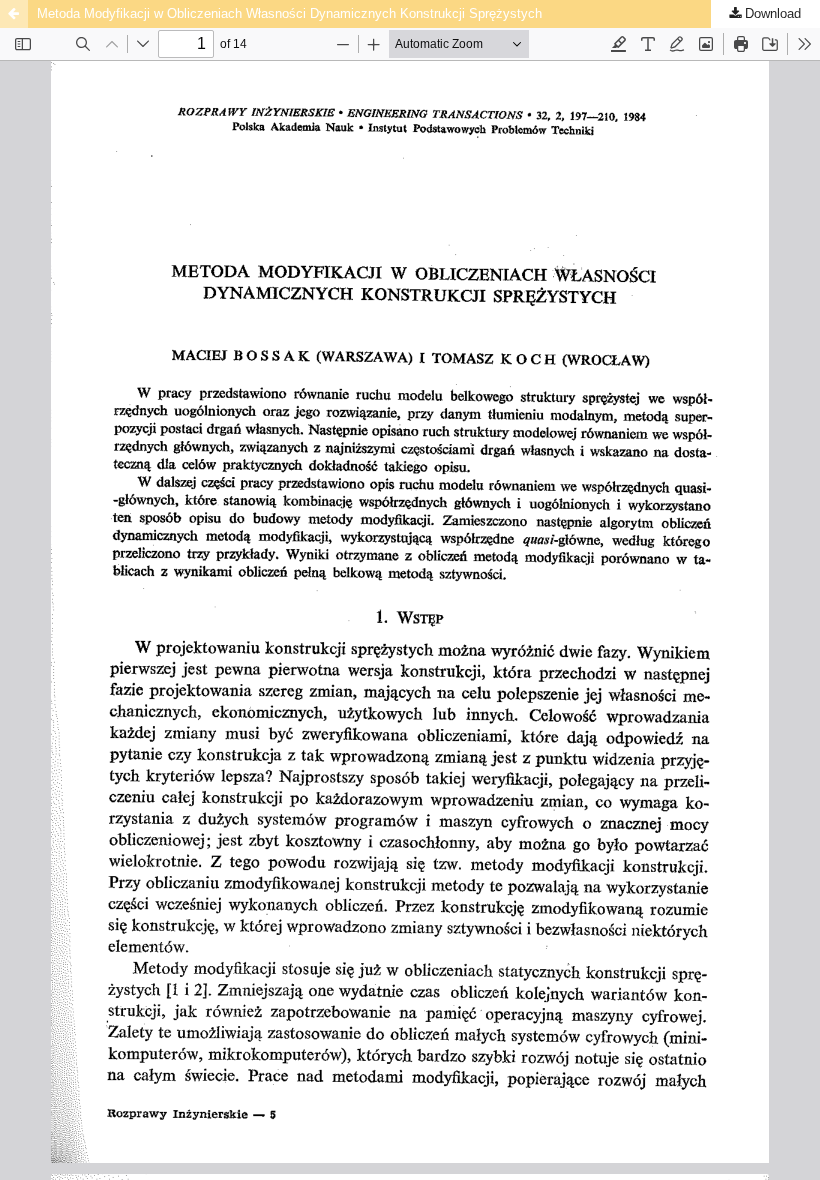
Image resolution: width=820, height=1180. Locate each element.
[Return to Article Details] (14, 14)
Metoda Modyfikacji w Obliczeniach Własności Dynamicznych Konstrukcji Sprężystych (289, 13)
